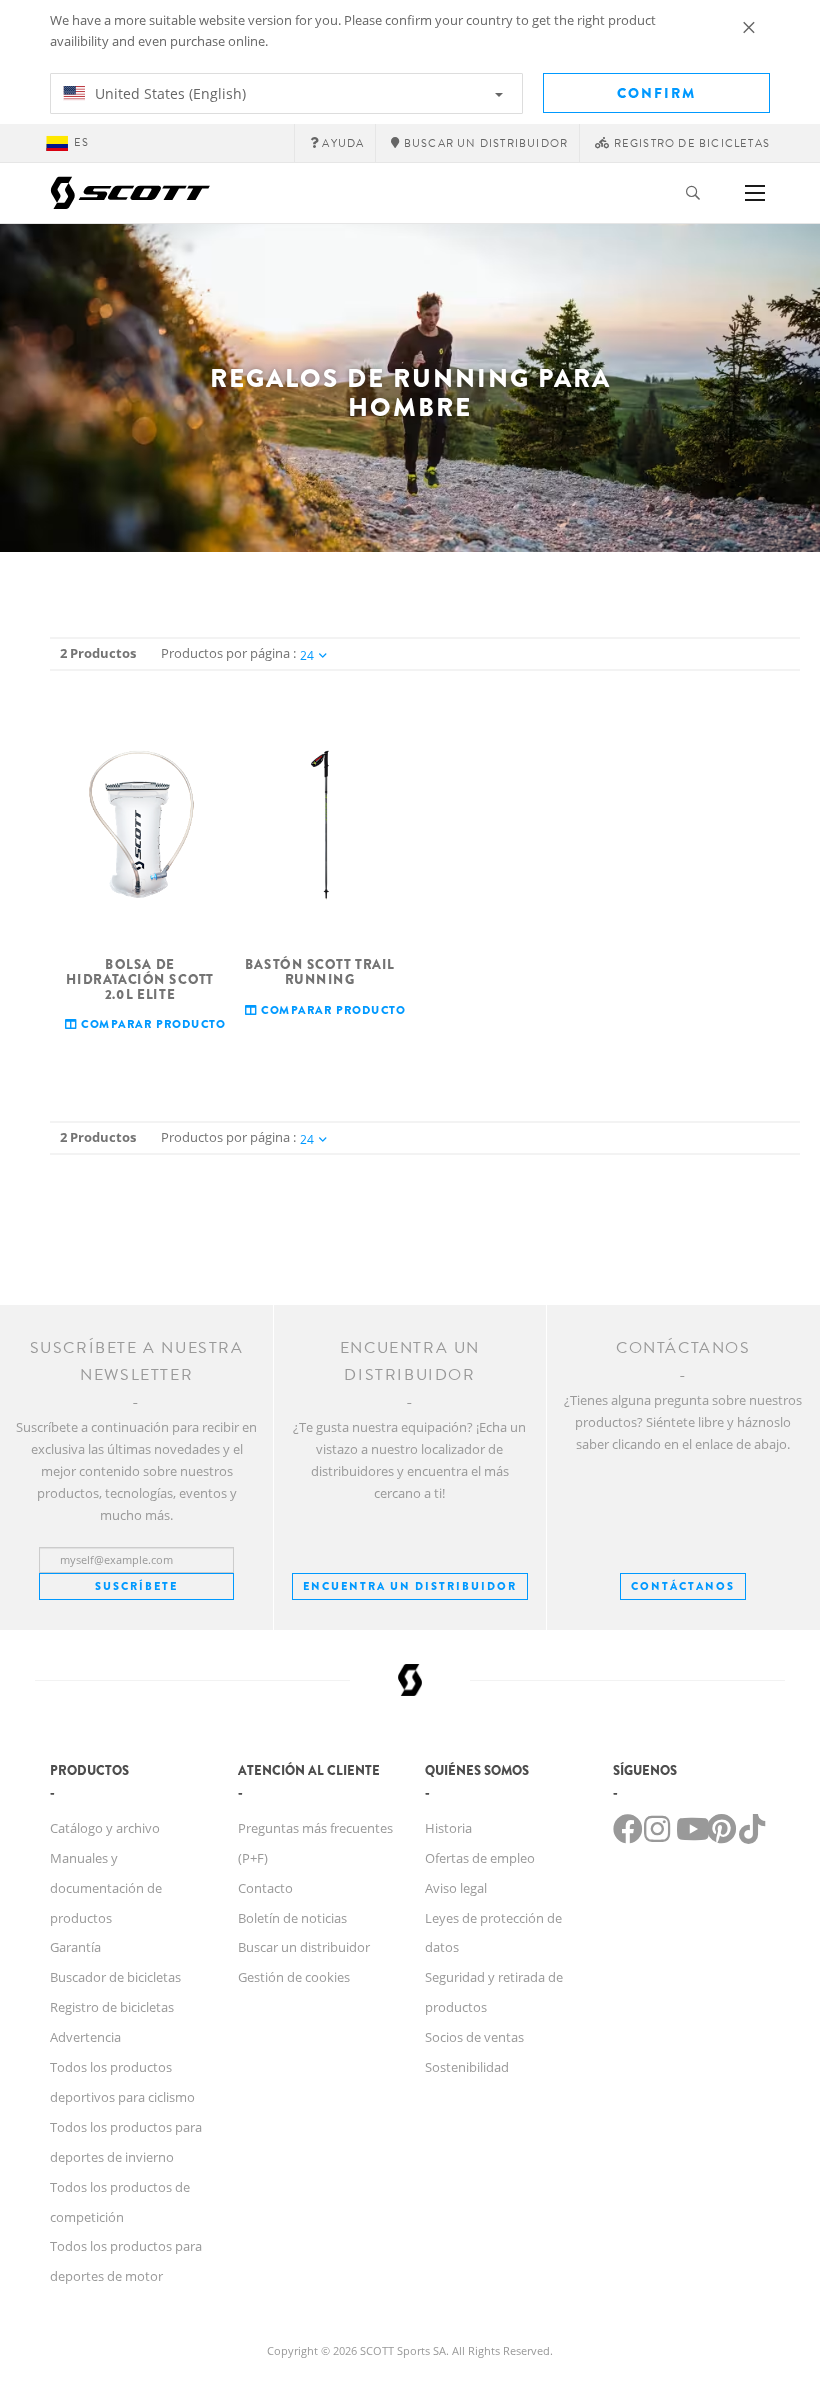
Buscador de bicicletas (115, 1977)
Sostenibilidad (467, 2067)
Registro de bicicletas (112, 2007)
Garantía (75, 1947)
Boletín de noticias (292, 1918)
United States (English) (168, 93)
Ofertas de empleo (480, 1858)
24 (307, 655)
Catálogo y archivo (105, 1828)
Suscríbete (136, 1586)
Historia (448, 1828)
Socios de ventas (474, 2037)
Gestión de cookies (294, 1977)
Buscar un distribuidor (304, 1947)
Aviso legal (456, 1888)
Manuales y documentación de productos (106, 1888)
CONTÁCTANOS (683, 1586)
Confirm (656, 93)
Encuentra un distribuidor (410, 1586)
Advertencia (85, 2037)
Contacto (265, 1888)
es (81, 142)
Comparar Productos (155, 1024)
